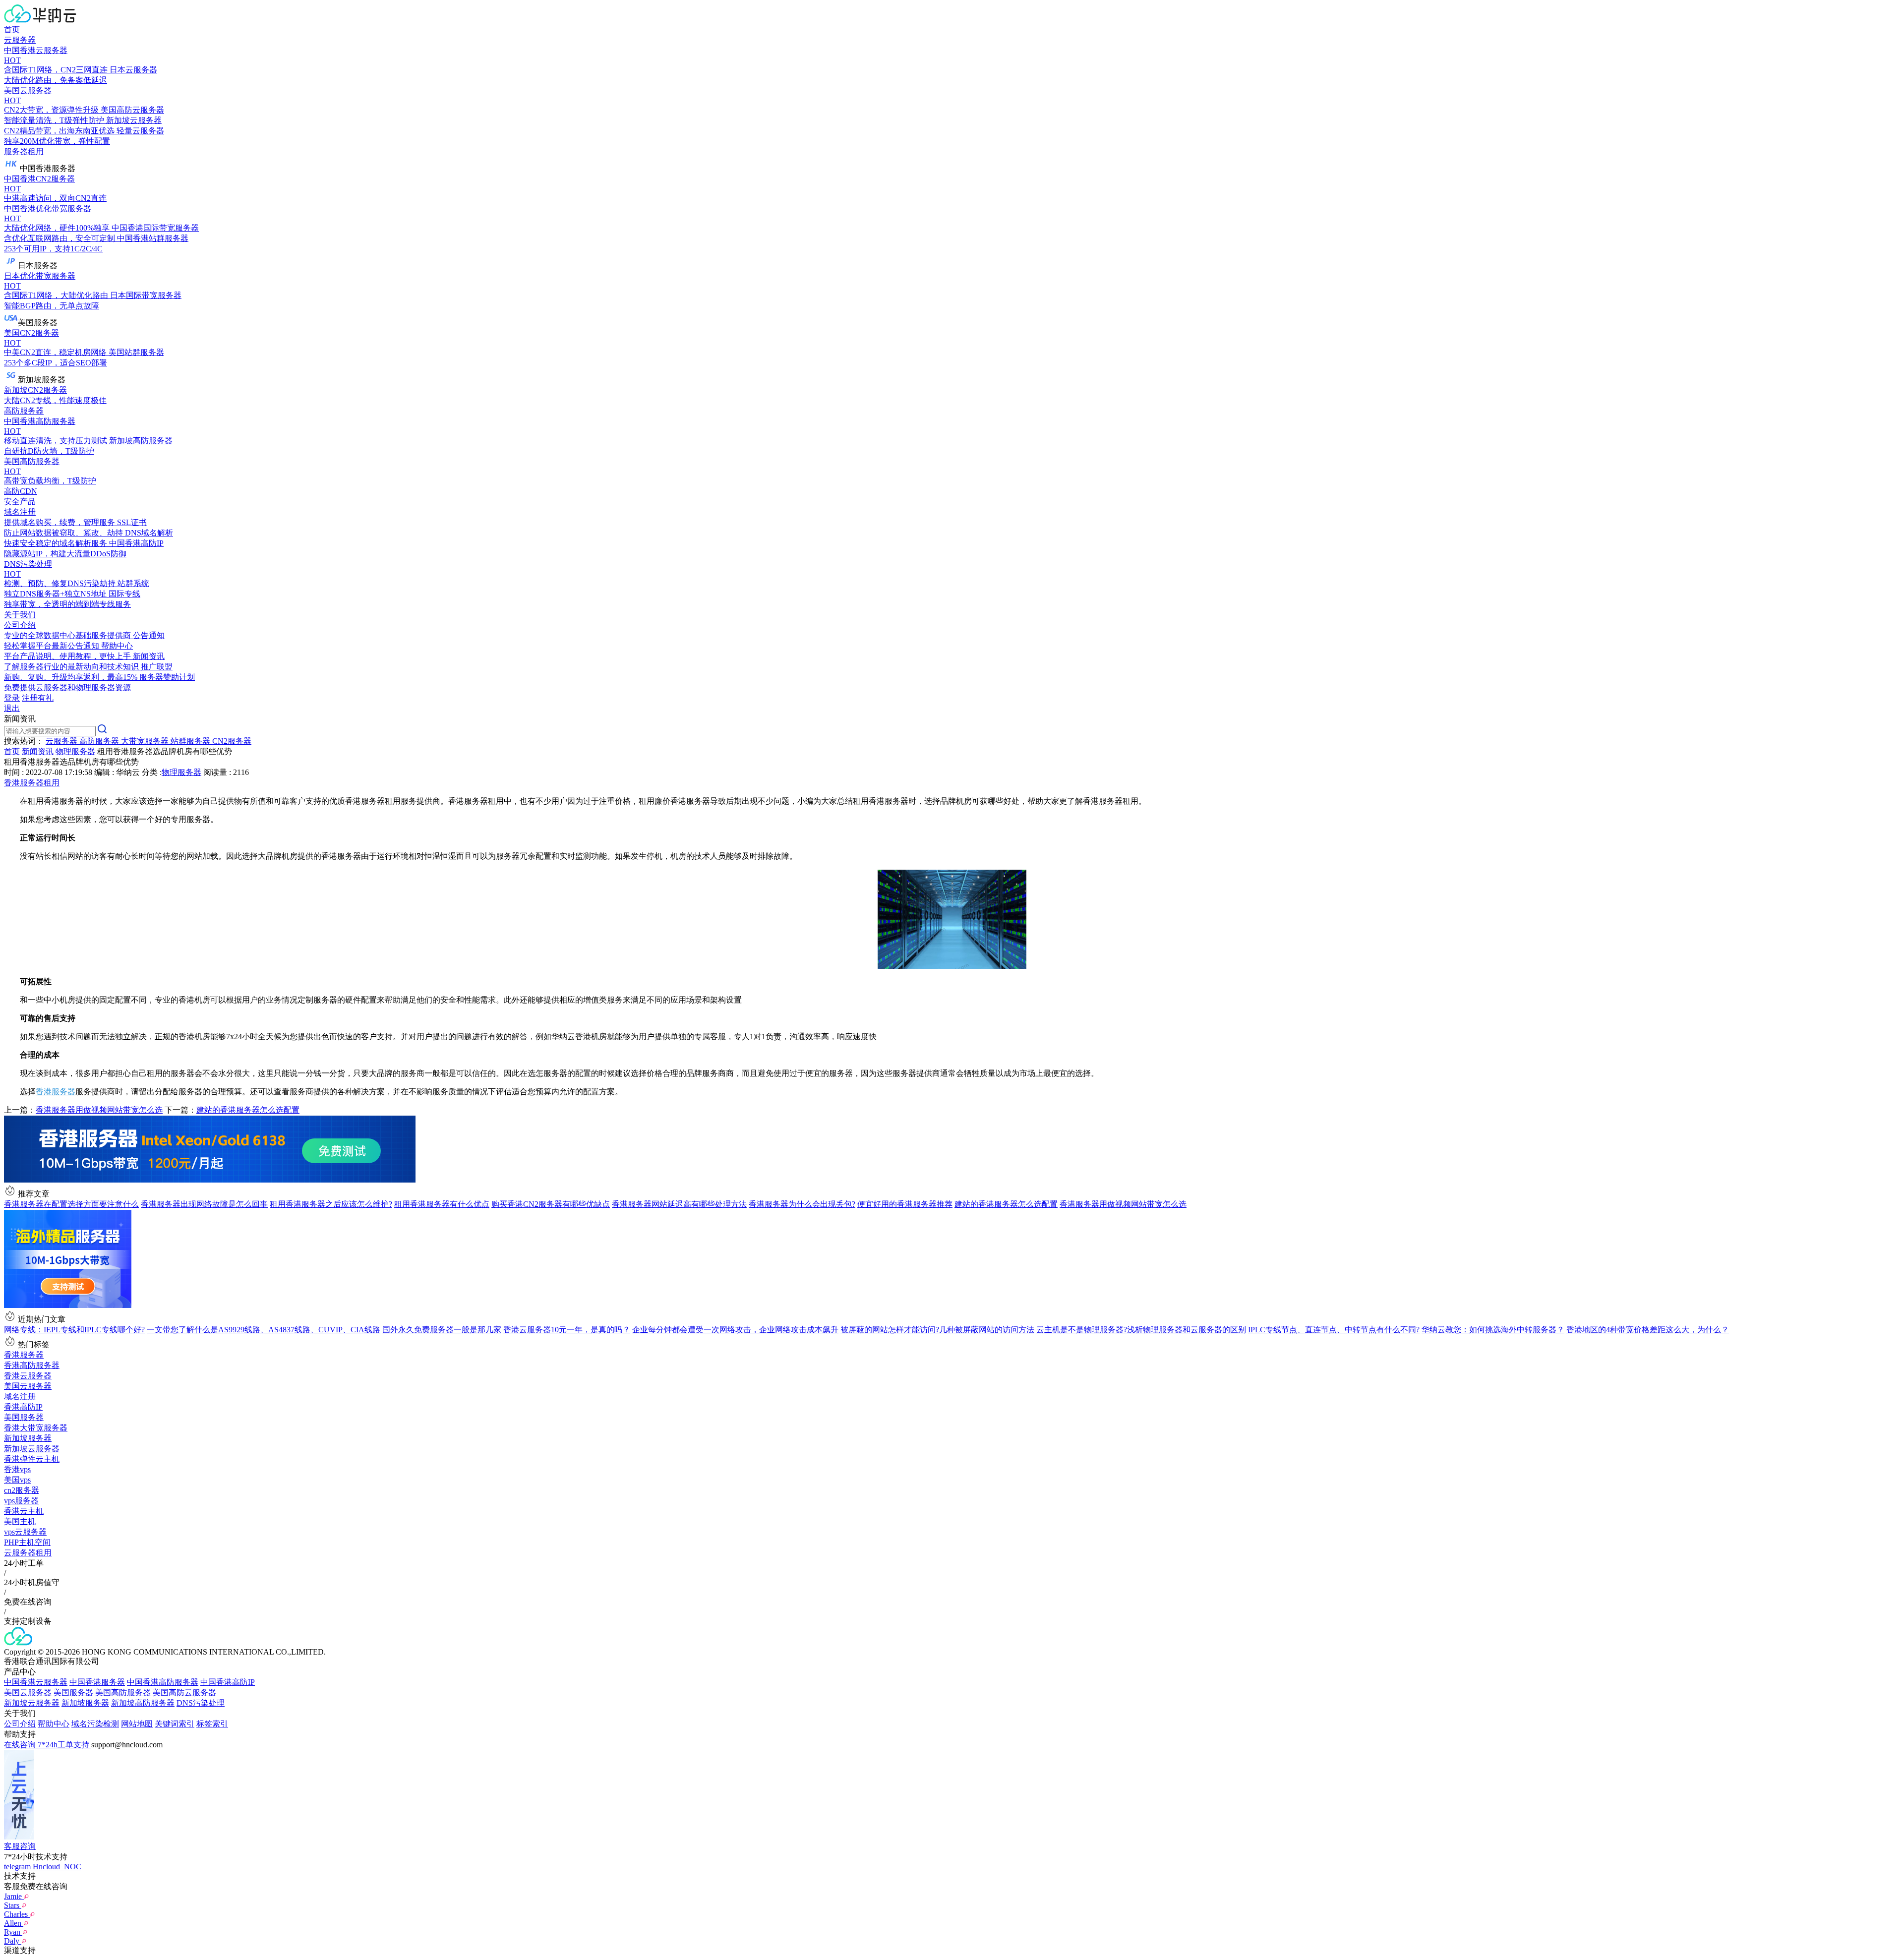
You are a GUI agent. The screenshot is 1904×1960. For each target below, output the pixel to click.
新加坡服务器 (28, 1438)
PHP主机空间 (27, 1542)
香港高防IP (23, 1407)
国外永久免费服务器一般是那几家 (442, 1330)
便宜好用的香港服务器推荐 (905, 1204)
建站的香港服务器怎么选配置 (248, 1110)
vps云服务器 (25, 1532)
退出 (12, 708)
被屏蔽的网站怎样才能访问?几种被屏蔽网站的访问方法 (937, 1330)
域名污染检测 (95, 1724)
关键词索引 (175, 1724)
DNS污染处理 (201, 1703)
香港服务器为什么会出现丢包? (802, 1204)
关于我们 (20, 615)
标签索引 (212, 1724)
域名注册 (20, 1396)
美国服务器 (24, 1417)
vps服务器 (21, 1501)
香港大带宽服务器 (36, 1428)
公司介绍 (20, 1724)
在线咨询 (21, 1745)
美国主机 (20, 1521)
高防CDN (21, 491)
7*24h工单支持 (64, 1745)
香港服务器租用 (32, 783)
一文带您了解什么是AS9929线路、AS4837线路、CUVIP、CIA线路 (264, 1330)
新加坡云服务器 (32, 1449)
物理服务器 (75, 751)
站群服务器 (191, 741)
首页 (12, 30)
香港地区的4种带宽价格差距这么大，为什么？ (1648, 1330)
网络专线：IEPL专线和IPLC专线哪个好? (74, 1330)
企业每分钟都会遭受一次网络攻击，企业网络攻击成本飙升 (735, 1330)
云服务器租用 (28, 1553)
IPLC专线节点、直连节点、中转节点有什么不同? (1334, 1330)
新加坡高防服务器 (143, 1703)
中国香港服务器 (97, 1682)
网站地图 (137, 1724)
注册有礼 (38, 698)
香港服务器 (56, 1092)
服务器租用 (24, 151)
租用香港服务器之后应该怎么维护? (331, 1204)
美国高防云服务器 (184, 1693)
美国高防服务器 (123, 1693)
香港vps (17, 1469)
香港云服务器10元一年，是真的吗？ (567, 1330)
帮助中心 (54, 1724)
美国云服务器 (28, 1386)
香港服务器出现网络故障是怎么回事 (204, 1204)
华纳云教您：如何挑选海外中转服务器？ (1493, 1330)
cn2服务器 (22, 1490)
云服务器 (20, 40)
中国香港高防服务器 (163, 1682)
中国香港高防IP (228, 1682)
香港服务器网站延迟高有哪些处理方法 (679, 1204)
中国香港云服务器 (36, 1682)
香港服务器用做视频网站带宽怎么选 (99, 1110)
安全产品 (20, 502)
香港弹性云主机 (32, 1459)
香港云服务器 (28, 1376)
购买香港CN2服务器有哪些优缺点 (551, 1204)
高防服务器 (24, 411)
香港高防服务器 (32, 1365)
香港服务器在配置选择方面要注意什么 (71, 1204)
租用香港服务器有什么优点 (442, 1204)
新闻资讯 (38, 751)
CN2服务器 (232, 741)
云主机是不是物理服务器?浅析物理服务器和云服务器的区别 (1141, 1330)
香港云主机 (24, 1511)
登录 (12, 698)
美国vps (17, 1480)
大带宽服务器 (146, 741)
